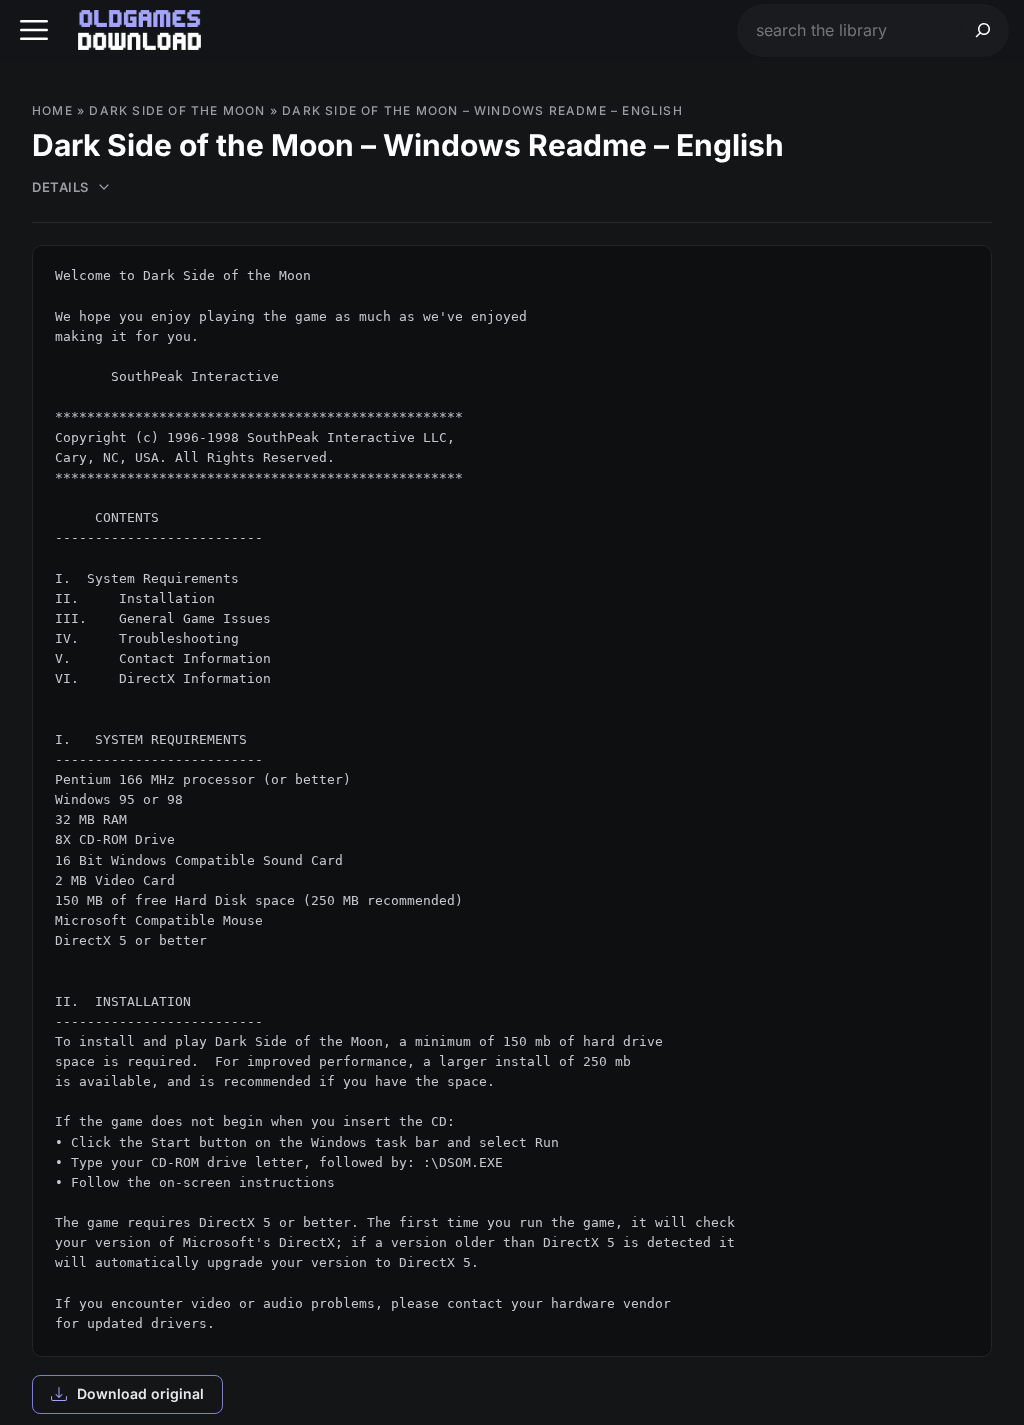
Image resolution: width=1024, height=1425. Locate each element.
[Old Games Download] (139, 30)
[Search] (983, 30)
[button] (34, 30)
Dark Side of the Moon (177, 110)
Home (52, 110)
